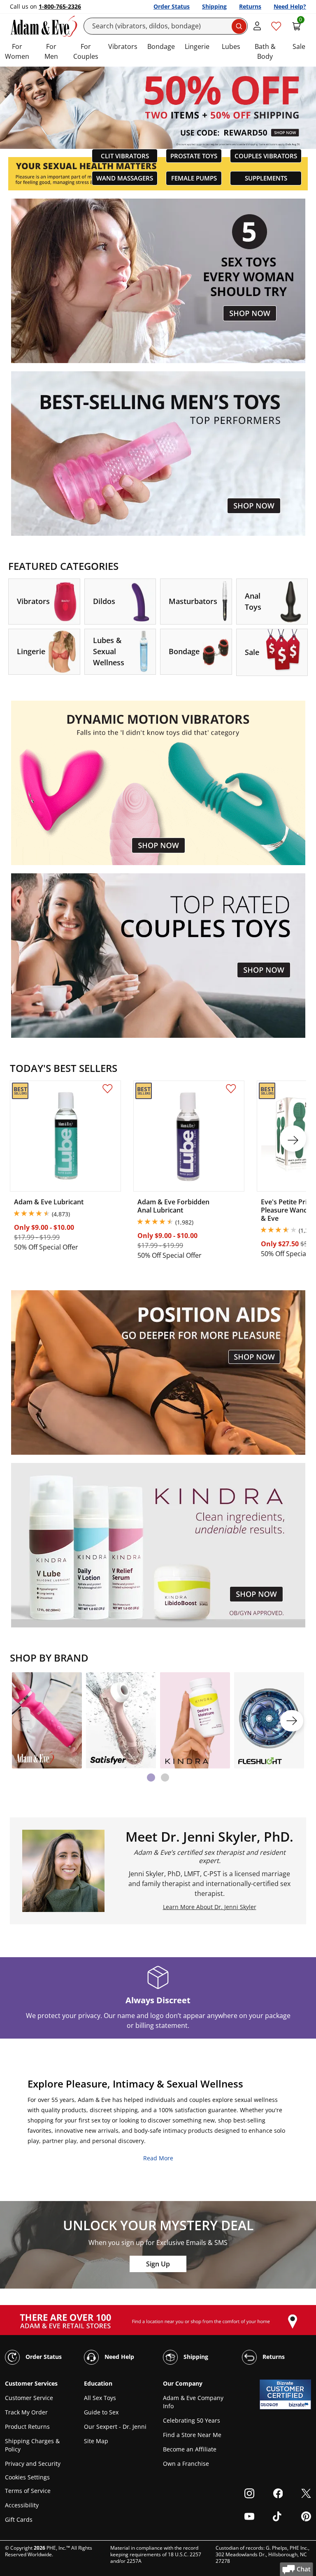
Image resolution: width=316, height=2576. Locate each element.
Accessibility (22, 2505)
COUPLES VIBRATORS (266, 156)
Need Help (118, 2356)
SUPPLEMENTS (266, 178)
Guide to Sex (101, 2412)
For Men (51, 51)
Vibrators (123, 46)
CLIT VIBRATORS (125, 156)
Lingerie (197, 46)
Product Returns (27, 2427)
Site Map (96, 2441)
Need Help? (290, 6)
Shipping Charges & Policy (32, 2445)
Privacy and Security (33, 2464)
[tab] (151, 1778)
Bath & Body (265, 51)
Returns (250, 6)
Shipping (214, 6)
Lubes (231, 46)
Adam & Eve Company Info (193, 2402)
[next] (293, 1139)
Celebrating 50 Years (192, 2420)
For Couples (86, 51)
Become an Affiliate (190, 2449)
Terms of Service (28, 2491)
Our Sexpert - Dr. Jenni (115, 2427)
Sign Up (158, 2264)
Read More (158, 2158)
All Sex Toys (100, 2398)
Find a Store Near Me (192, 2435)
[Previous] (24, 1721)
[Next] (292, 1721)
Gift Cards (19, 2519)
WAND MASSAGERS (125, 178)
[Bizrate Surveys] (300, 2405)
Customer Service (29, 2398)
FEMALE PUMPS (194, 178)
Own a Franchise (186, 2464)
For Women (17, 51)
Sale (299, 46)
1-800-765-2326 (60, 6)
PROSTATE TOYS (194, 156)
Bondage (161, 46)
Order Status (172, 6)
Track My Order (26, 2412)
